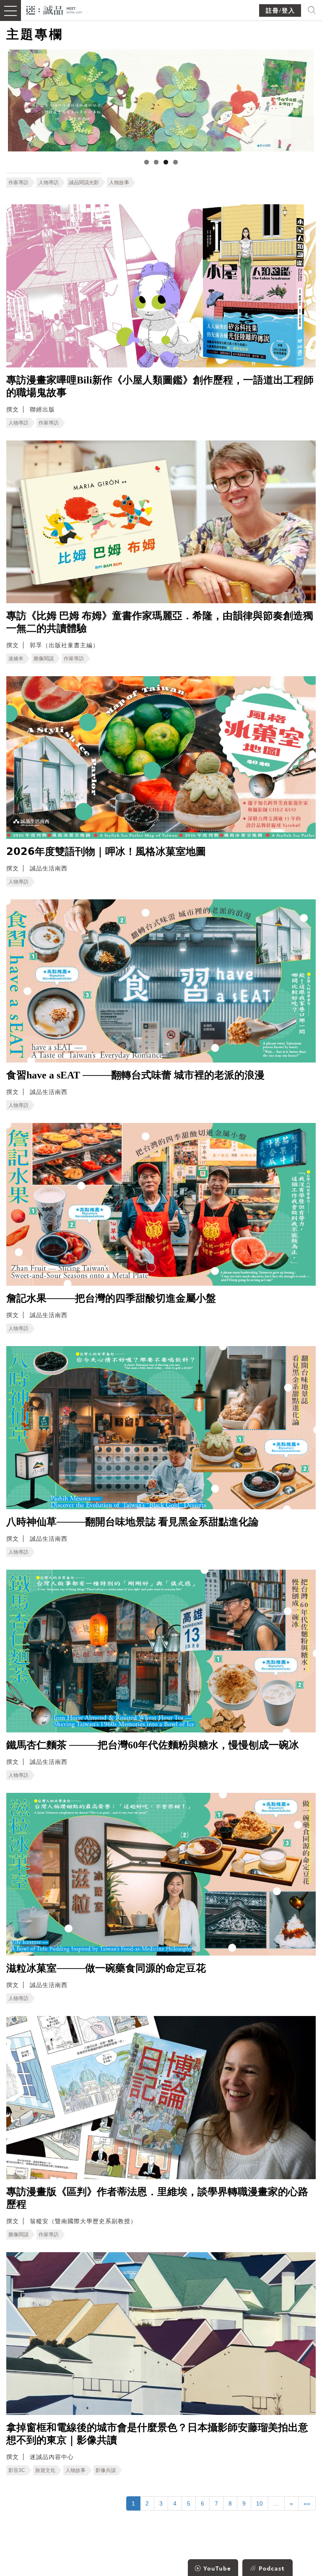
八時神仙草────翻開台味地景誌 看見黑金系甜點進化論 (132, 1522)
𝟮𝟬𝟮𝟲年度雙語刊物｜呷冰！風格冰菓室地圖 (106, 852)
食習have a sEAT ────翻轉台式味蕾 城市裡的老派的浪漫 (135, 1075)
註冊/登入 (280, 11)
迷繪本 (16, 659)
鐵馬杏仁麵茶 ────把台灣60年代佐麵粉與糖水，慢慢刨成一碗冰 (153, 1745)
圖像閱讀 (44, 659)
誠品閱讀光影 (84, 182)
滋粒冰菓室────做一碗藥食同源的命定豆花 (106, 1968)
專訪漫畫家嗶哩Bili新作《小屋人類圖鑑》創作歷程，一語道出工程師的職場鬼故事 (160, 386)
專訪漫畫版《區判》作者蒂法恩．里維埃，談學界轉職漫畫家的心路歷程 (157, 2198)
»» (307, 2503)
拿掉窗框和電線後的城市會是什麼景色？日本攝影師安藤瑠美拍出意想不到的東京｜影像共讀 (157, 2434)
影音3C (17, 2470)
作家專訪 (18, 182)
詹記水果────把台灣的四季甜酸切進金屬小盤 (111, 1298)
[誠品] (54, 9)
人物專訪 (49, 182)
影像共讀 (106, 2470)
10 (260, 2503)
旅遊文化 (45, 2470)
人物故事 (119, 182)
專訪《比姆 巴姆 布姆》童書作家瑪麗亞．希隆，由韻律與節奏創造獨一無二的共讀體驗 (160, 622)
